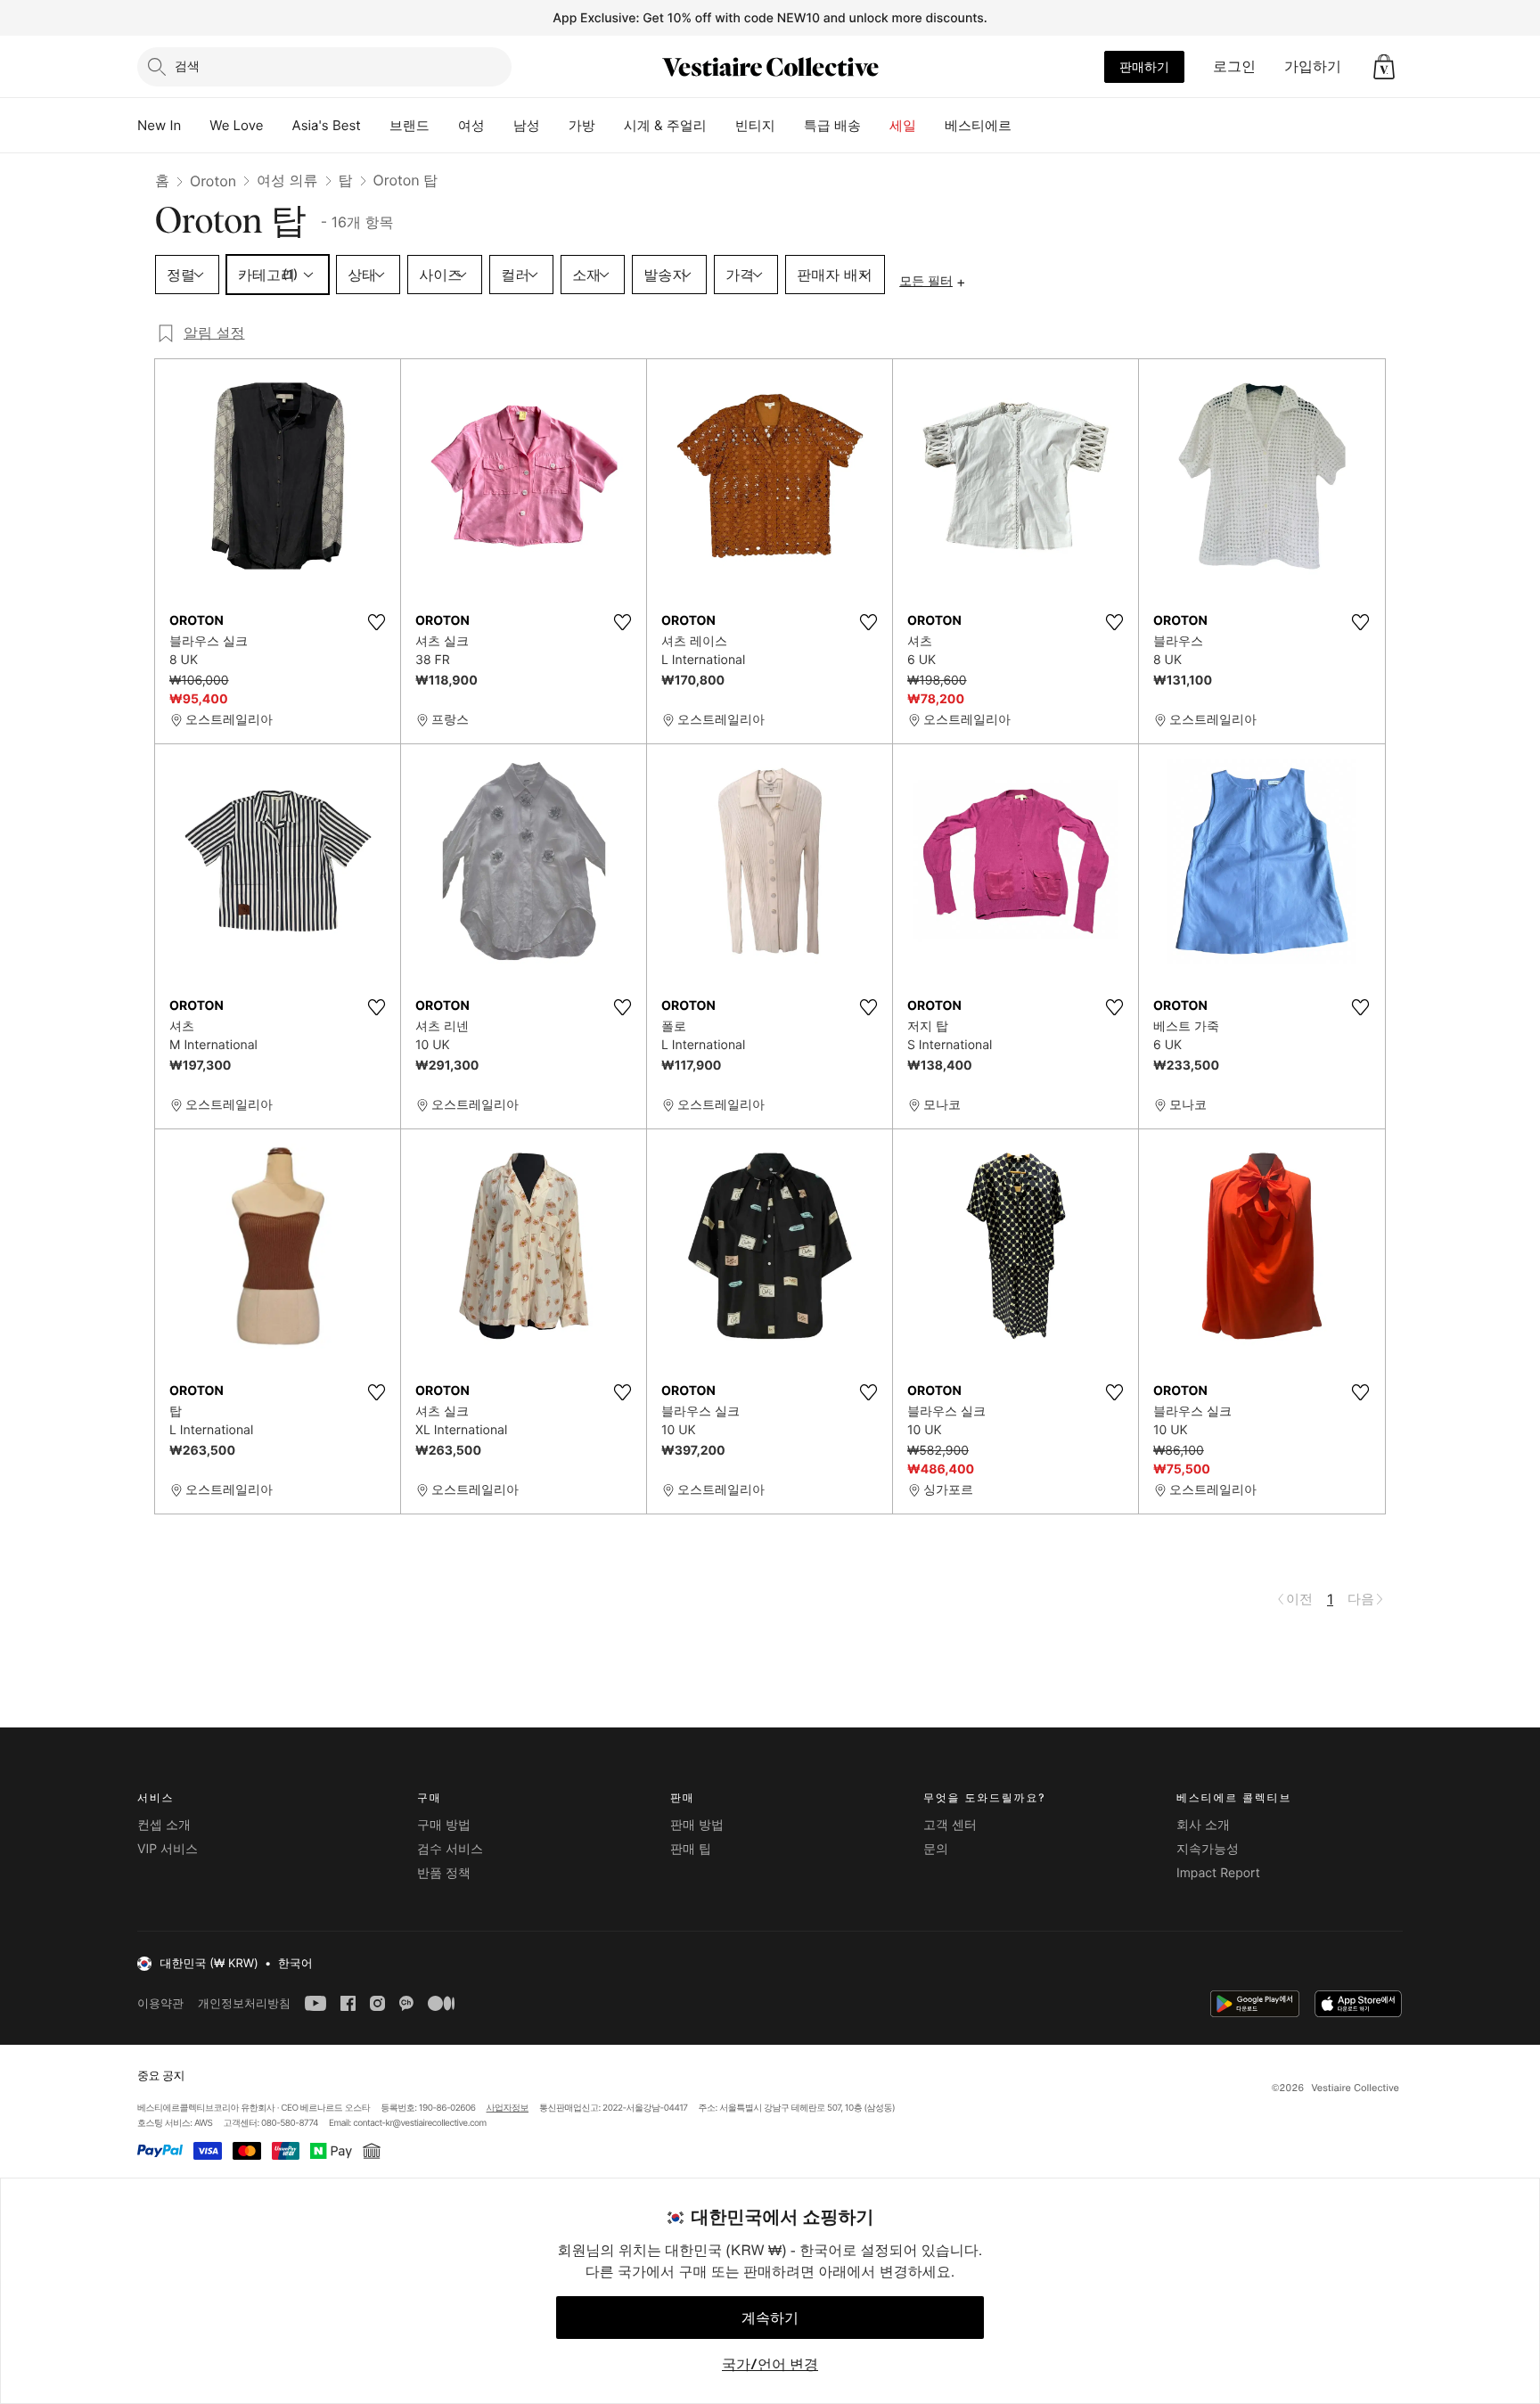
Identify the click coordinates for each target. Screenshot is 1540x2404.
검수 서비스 (450, 1849)
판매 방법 (697, 1825)
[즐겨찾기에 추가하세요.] (376, 622)
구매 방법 (444, 1825)
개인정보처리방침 (244, 2003)
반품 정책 (444, 1873)
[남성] (554, 126)
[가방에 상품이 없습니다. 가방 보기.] (1384, 67)
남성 (527, 125)
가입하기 (1313, 66)
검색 (187, 66)
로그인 (1234, 66)
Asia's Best (327, 125)
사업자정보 (508, 2108)
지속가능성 (1208, 1849)
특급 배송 (832, 125)
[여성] (499, 126)
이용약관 (160, 2003)
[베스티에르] (1026, 126)
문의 (936, 1849)
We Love (236, 125)
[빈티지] (790, 126)
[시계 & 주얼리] (721, 126)
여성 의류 (287, 180)
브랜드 (410, 125)
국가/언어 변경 (770, 2364)
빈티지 (755, 125)
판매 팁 (691, 1849)
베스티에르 (978, 125)
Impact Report (1218, 1873)
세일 (903, 125)
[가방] (610, 126)
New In (159, 125)
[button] (1384, 67)
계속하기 (770, 2318)
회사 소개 (1203, 1825)
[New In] (195, 126)
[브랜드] (444, 126)
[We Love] (278, 126)
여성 (471, 125)
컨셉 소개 (164, 1825)
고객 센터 (950, 1825)
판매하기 (1144, 66)
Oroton (213, 181)
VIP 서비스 (168, 1849)
